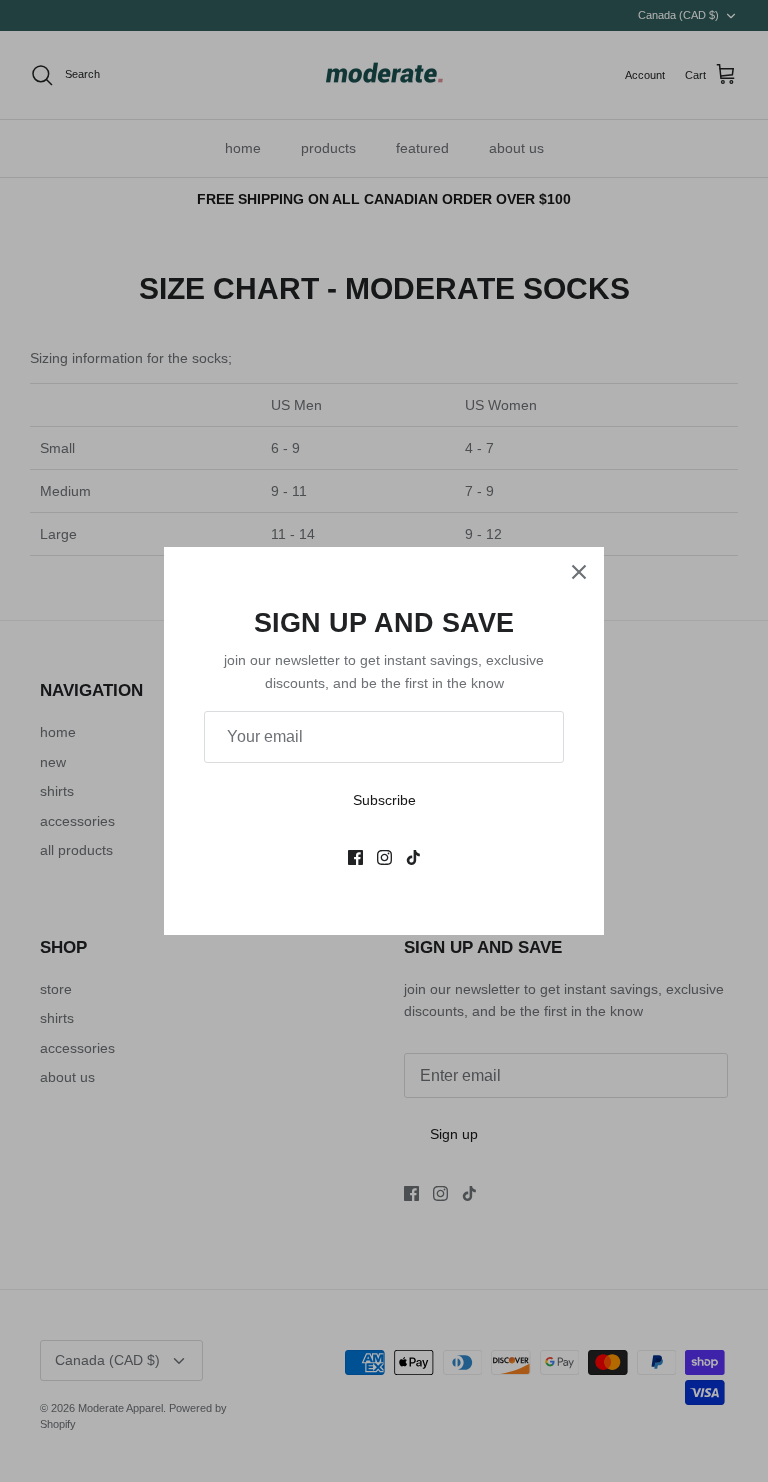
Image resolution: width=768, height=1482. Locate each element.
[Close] (579, 572)
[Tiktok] (413, 857)
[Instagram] (384, 857)
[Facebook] (355, 857)
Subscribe (384, 800)
